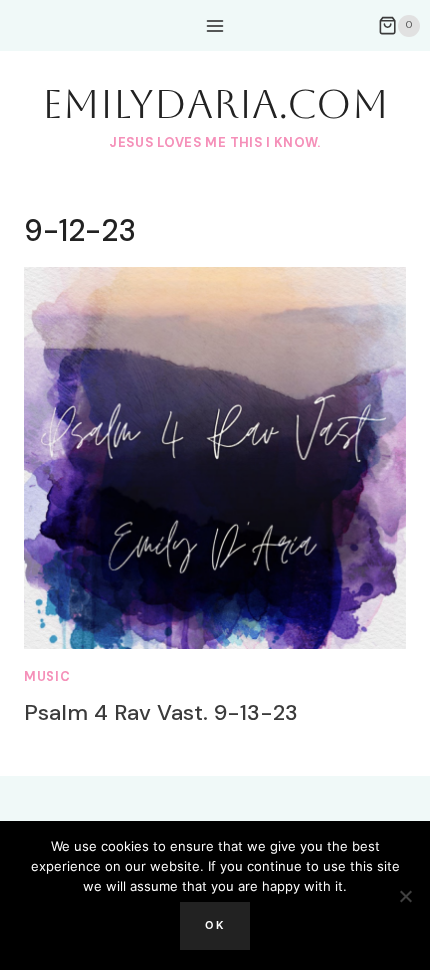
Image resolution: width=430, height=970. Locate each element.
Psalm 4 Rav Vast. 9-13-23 (161, 712)
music (47, 677)
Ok (215, 925)
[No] (405, 896)
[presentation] (215, 458)
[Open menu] (215, 25)
